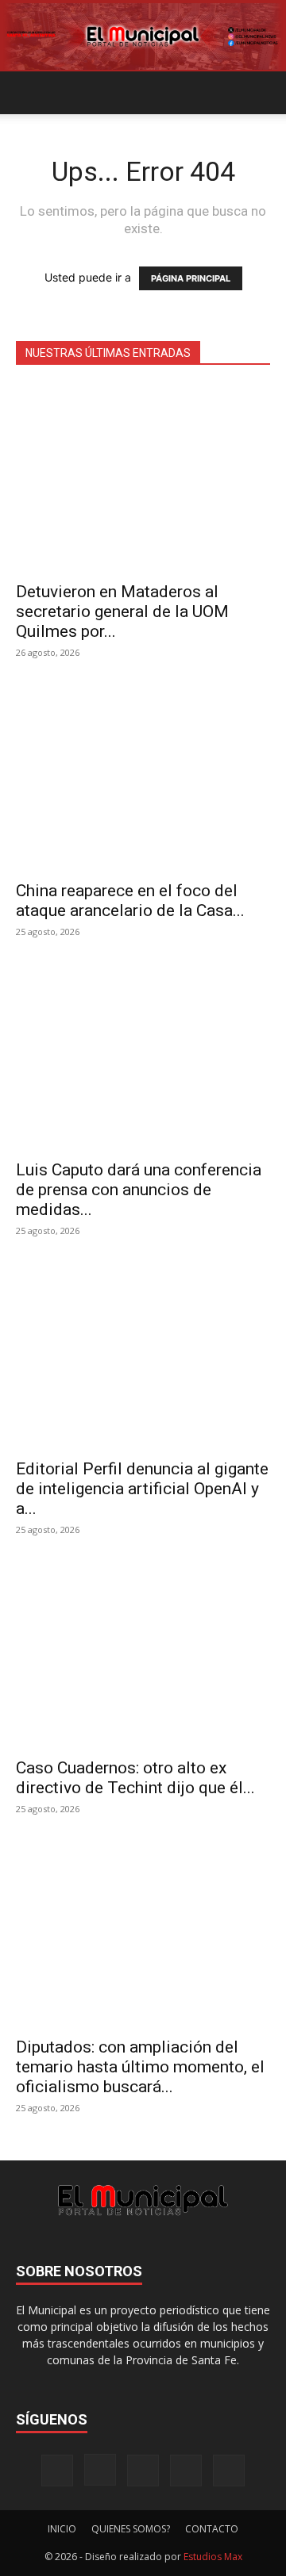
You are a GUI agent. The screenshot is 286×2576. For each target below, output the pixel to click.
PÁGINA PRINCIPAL (191, 278)
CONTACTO (212, 2529)
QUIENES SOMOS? (131, 2529)
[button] (27, 93)
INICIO (62, 2529)
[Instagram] (100, 2470)
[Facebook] (57, 2471)
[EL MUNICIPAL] (143, 36)
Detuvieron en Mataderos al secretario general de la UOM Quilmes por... (122, 611)
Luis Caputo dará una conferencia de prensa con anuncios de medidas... (139, 1190)
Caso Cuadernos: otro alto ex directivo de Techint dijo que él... (135, 1778)
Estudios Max (213, 2557)
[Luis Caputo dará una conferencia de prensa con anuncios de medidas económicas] (143, 1057)
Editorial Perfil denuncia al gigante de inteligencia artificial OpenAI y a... (142, 1489)
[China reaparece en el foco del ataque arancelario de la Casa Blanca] (143, 778)
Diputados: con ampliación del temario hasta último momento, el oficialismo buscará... (140, 2067)
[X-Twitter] (186, 2471)
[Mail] (143, 2471)
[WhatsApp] (229, 2471)
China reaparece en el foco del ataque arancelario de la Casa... (130, 901)
